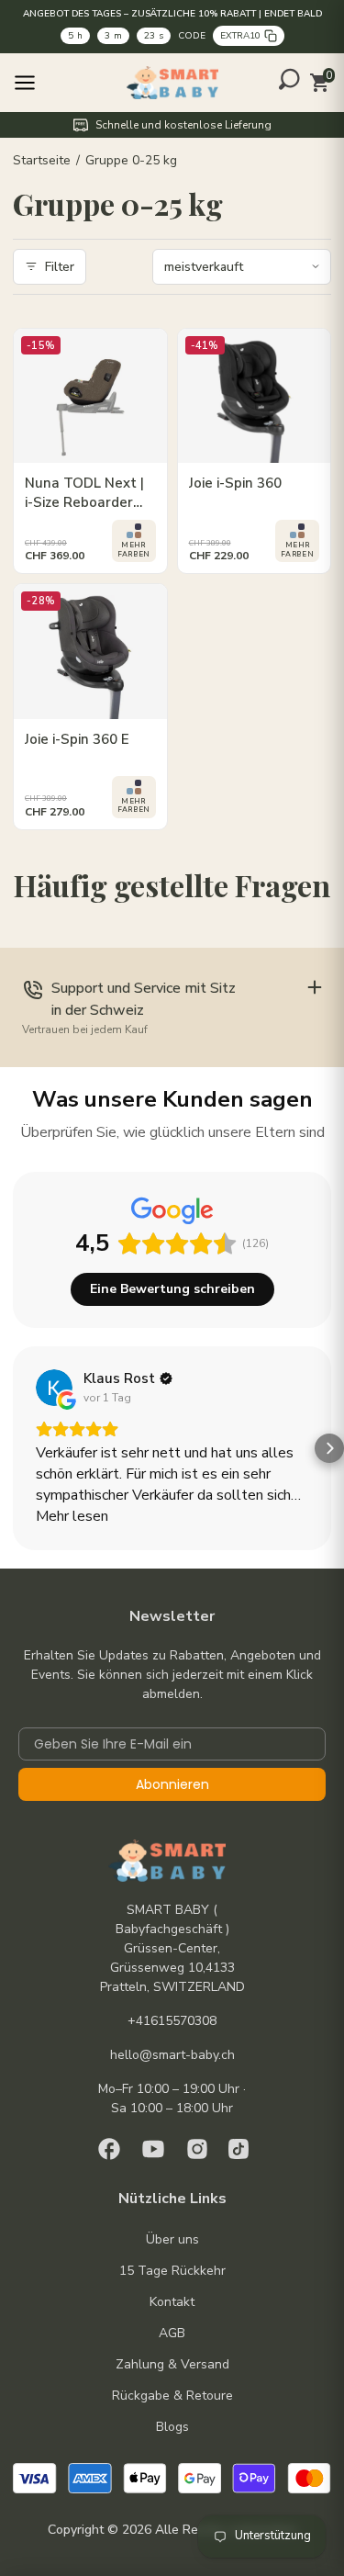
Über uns (172, 2239)
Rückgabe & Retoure (172, 2396)
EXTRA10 (240, 36)
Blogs (172, 2427)
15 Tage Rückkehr (172, 2271)
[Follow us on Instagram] (197, 2149)
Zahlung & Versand (172, 2364)
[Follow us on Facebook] (109, 2149)
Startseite (42, 160)
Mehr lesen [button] (72, 1516)
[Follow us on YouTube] (153, 2149)
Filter (60, 267)
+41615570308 (172, 2021)
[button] (15, 1448)
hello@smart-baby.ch (172, 2055)
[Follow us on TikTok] (239, 2149)
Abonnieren (172, 1784)
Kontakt (172, 2302)
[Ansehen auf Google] (54, 1388)
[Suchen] (289, 79)
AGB (172, 2333)
